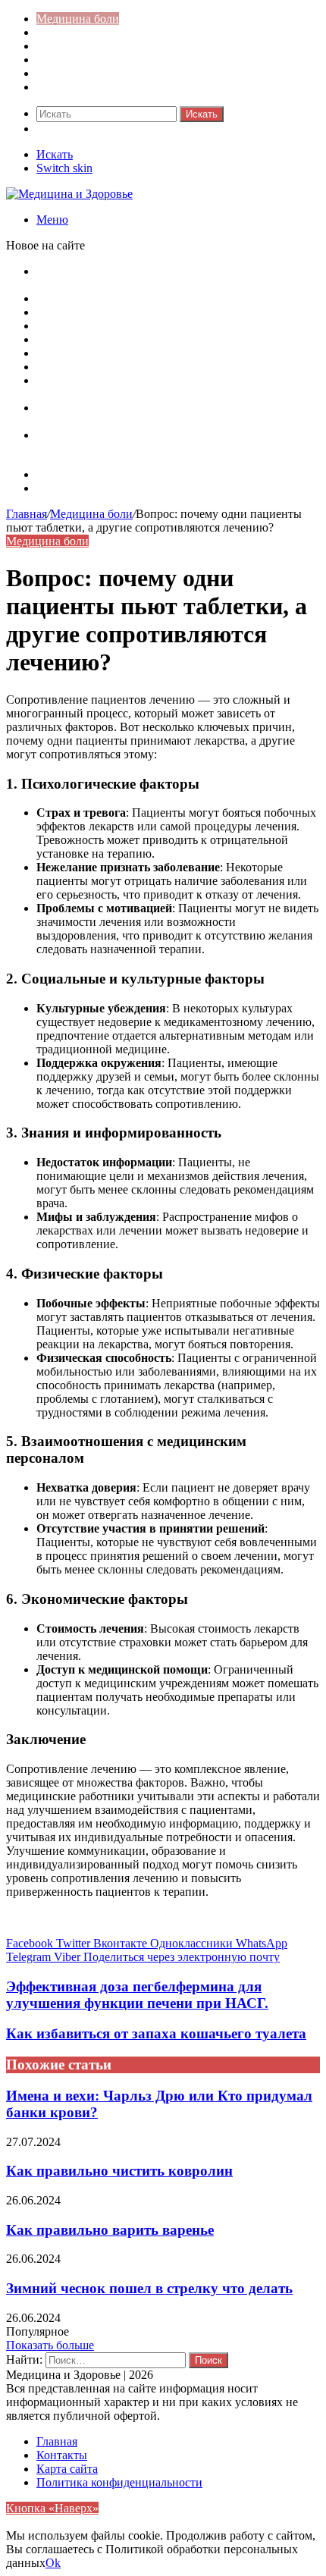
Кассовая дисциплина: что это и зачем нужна (154, 298)
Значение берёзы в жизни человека (127, 353)
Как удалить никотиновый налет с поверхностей (163, 326)
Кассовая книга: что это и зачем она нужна (147, 312)
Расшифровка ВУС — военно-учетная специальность (175, 339)
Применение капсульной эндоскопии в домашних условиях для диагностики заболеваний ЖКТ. (166, 442)
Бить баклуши (73, 367)
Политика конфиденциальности (119, 2482)
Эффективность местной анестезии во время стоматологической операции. (152, 387)
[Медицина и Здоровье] (69, 194)
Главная (27, 514)
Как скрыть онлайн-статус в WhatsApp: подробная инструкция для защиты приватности (167, 278)
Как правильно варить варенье (110, 2230)
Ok (53, 2563)
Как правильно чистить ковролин (119, 2171)
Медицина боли (78, 19)
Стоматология (73, 87)
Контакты (62, 488)
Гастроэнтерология (86, 60)
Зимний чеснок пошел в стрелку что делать (149, 2288)
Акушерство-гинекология (103, 32)
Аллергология (73, 46)
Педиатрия (64, 73)
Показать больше (50, 2345)
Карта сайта (67, 474)
